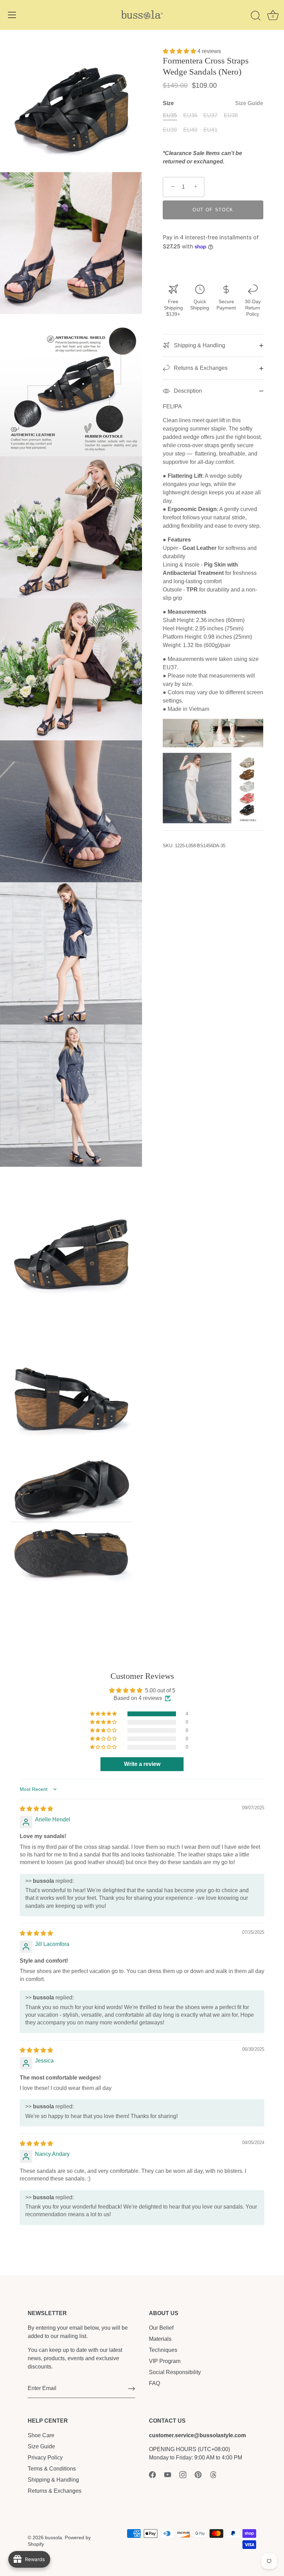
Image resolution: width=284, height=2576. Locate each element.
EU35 (170, 115)
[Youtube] (168, 2474)
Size (213, 103)
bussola (54, 2538)
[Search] (256, 16)
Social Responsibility (175, 2372)
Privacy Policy (45, 2458)
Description (187, 391)
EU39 (170, 130)
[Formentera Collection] (213, 757)
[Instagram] (183, 2474)
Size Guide (249, 103)
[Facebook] (152, 2474)
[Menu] (12, 15)
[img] (36, 1809)
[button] (180, 51)
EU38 (231, 115)
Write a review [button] (142, 1764)
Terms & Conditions (52, 2469)
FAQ (154, 2383)
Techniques (163, 2350)
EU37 (210, 115)
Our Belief (161, 2328)
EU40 (190, 130)
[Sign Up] (132, 2389)
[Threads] (213, 2474)
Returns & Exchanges (200, 368)
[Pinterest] (198, 2474)
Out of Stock (213, 210)
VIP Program (165, 2361)
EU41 (210, 130)
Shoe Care (41, 2435)
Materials (160, 2339)
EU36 (190, 115)
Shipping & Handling (199, 345)
